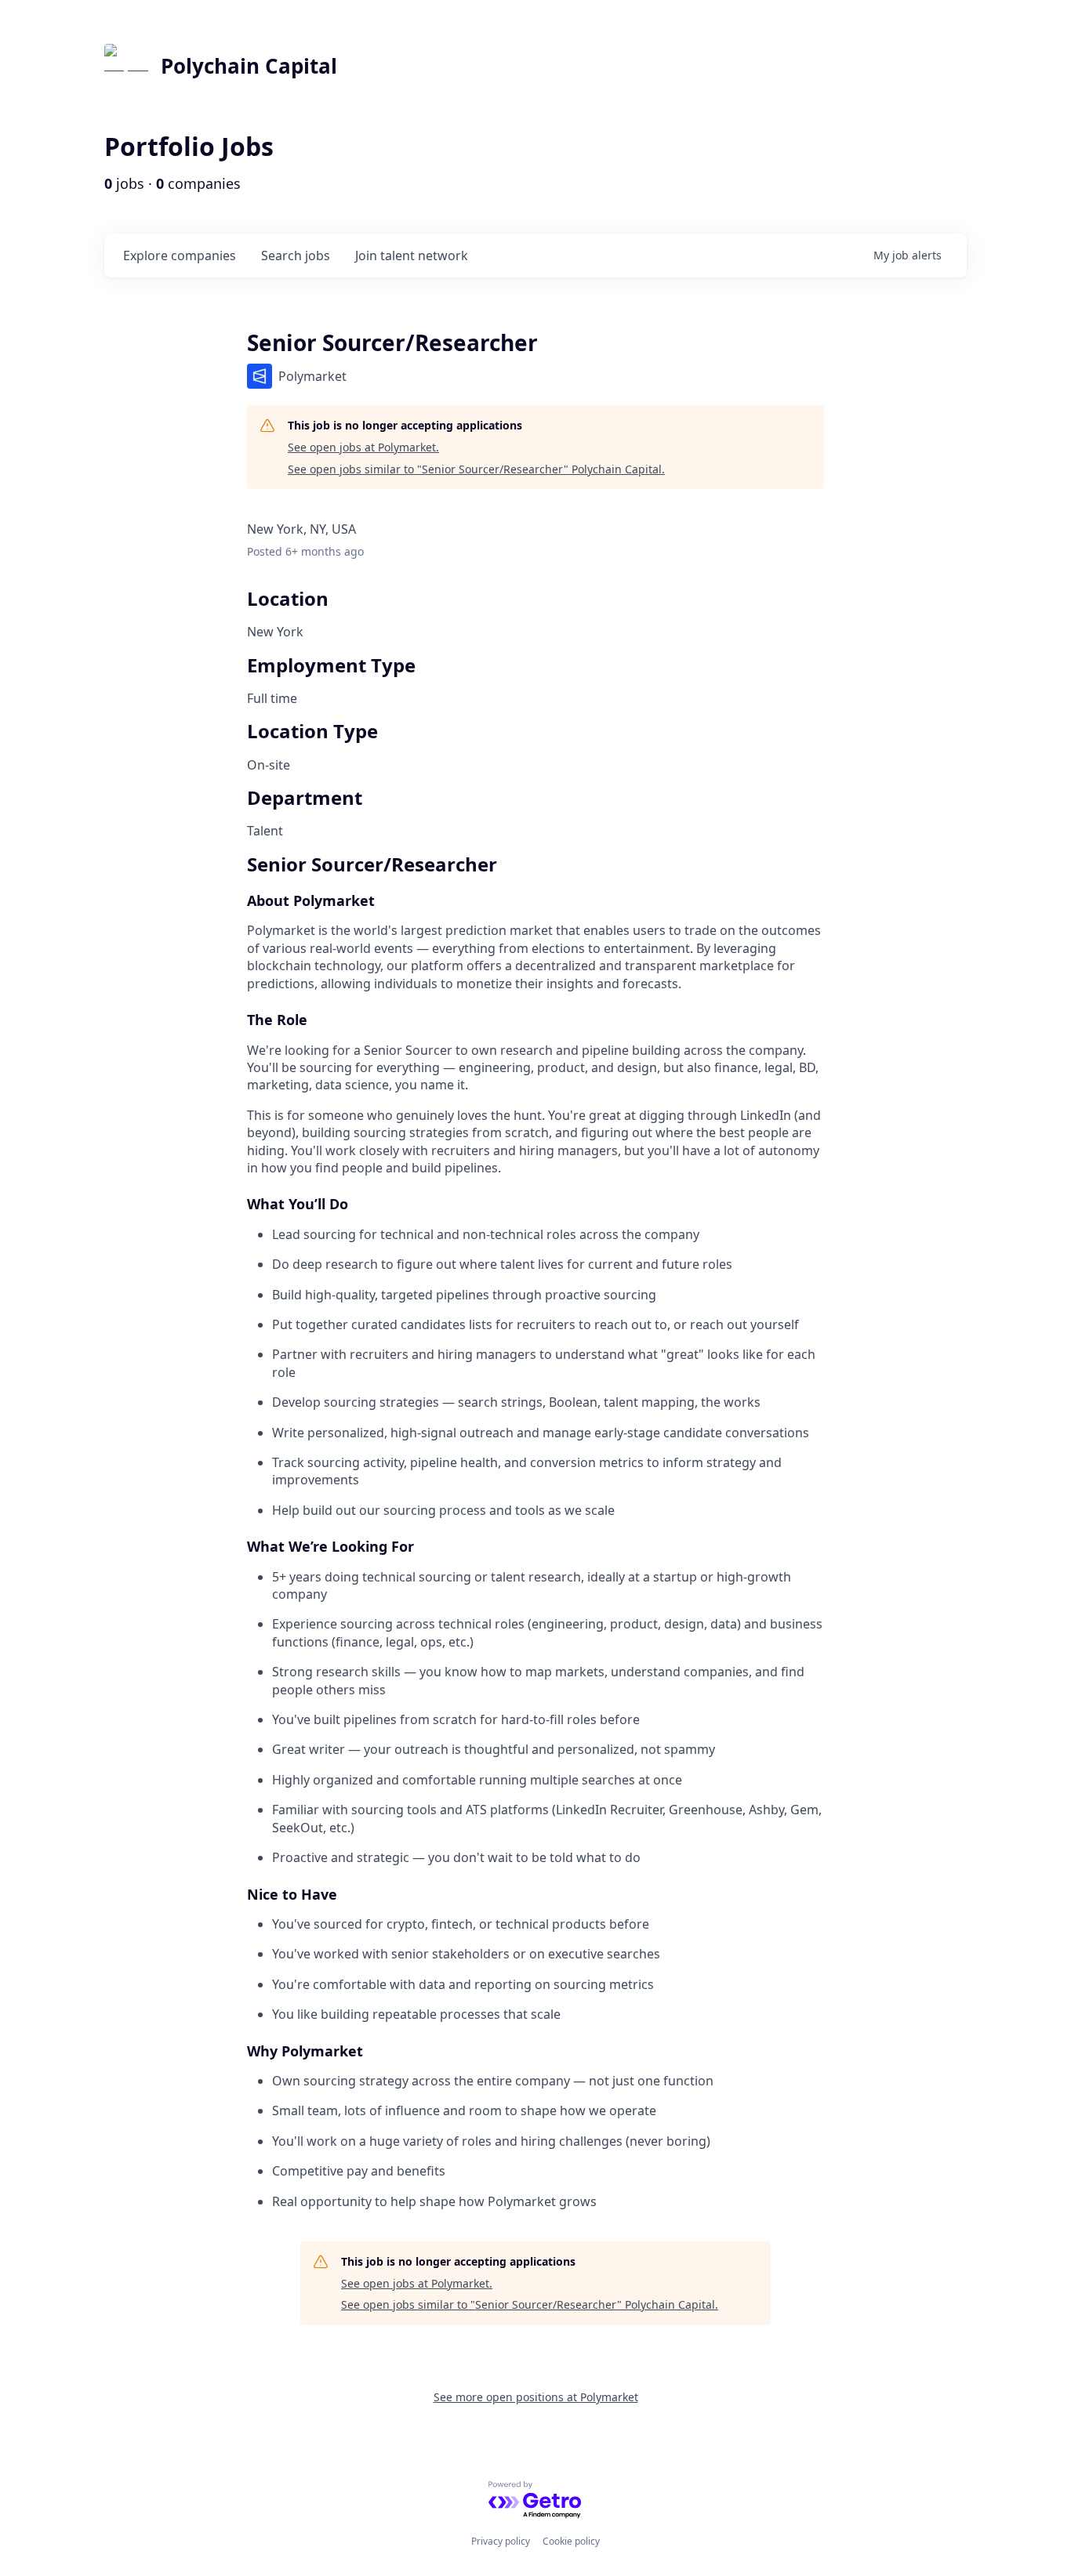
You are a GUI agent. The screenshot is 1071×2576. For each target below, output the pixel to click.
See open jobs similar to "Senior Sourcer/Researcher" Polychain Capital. (476, 469)
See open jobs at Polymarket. (363, 447)
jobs (296, 255)
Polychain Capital (249, 66)
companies (180, 255)
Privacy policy (501, 2541)
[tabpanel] (535, 1533)
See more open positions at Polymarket (536, 2397)
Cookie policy (571, 2541)
